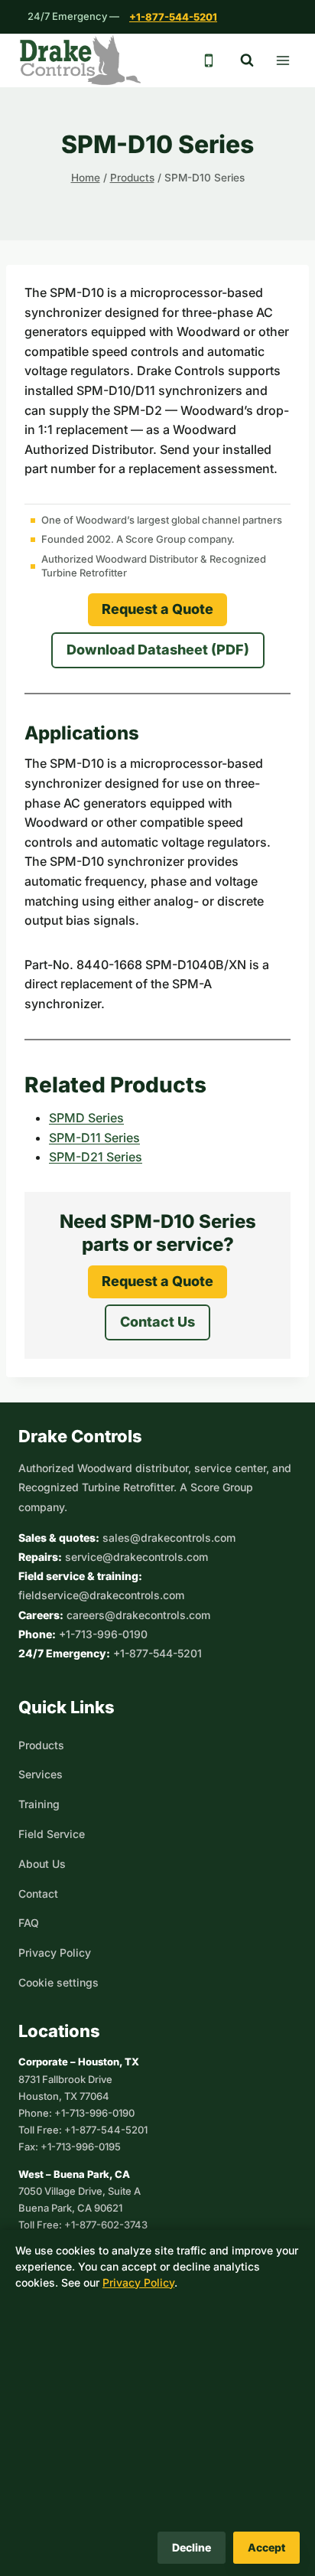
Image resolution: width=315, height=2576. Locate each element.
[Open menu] (283, 60)
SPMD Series (86, 1118)
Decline (192, 2547)
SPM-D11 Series (94, 1138)
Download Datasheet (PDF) (158, 650)
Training (39, 1804)
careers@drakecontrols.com (138, 1615)
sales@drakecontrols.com (169, 1538)
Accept (266, 2547)
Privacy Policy (55, 1952)
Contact (38, 1894)
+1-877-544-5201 (173, 17)
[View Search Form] (247, 60)
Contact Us (157, 1322)
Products (41, 1745)
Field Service (52, 1834)
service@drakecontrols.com (136, 1557)
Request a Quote (157, 609)
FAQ (29, 1923)
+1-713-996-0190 (103, 1634)
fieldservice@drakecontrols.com (101, 1595)
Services (41, 1774)
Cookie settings (58, 1982)
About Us (42, 1864)
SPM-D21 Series (96, 1157)
